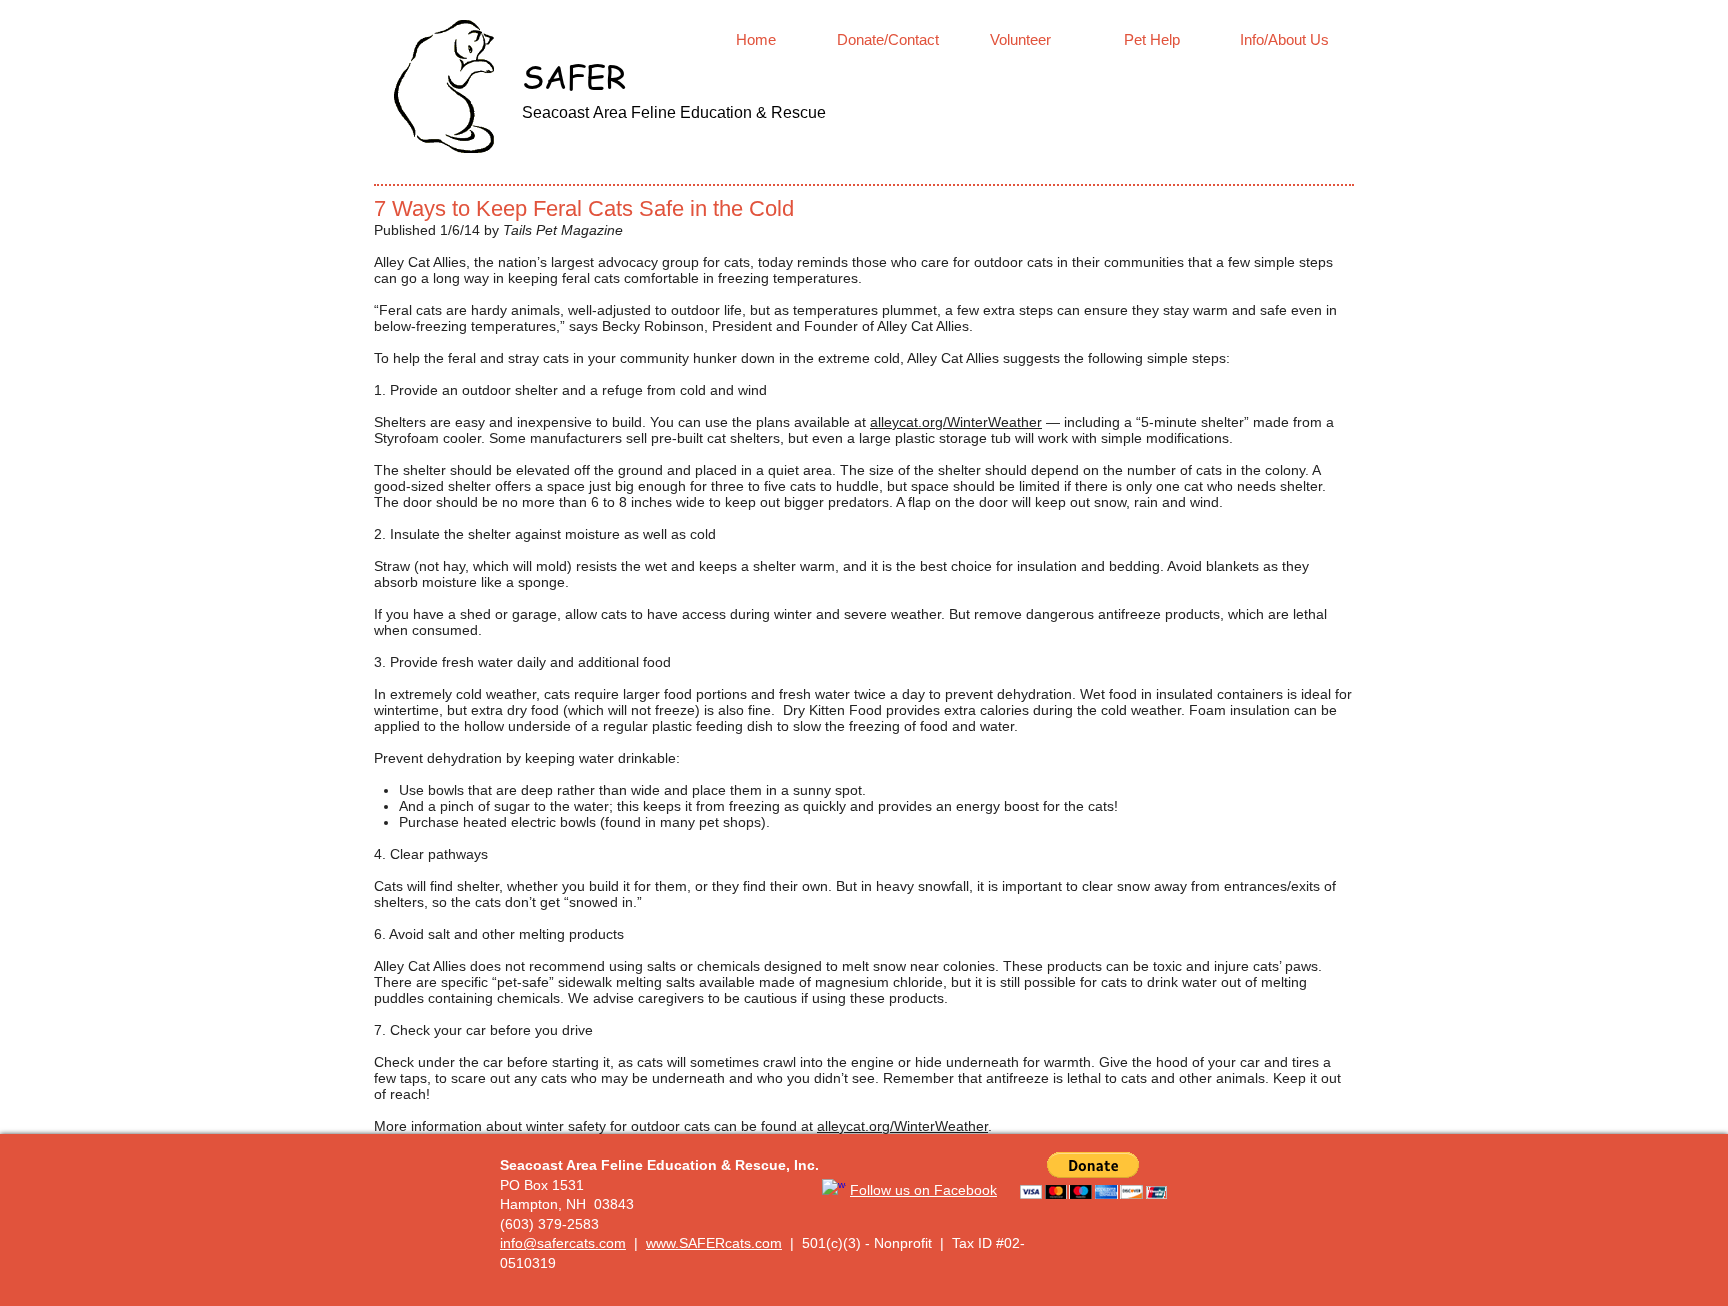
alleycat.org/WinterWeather (956, 422)
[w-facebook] (834, 1191)
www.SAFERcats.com (714, 1243)
